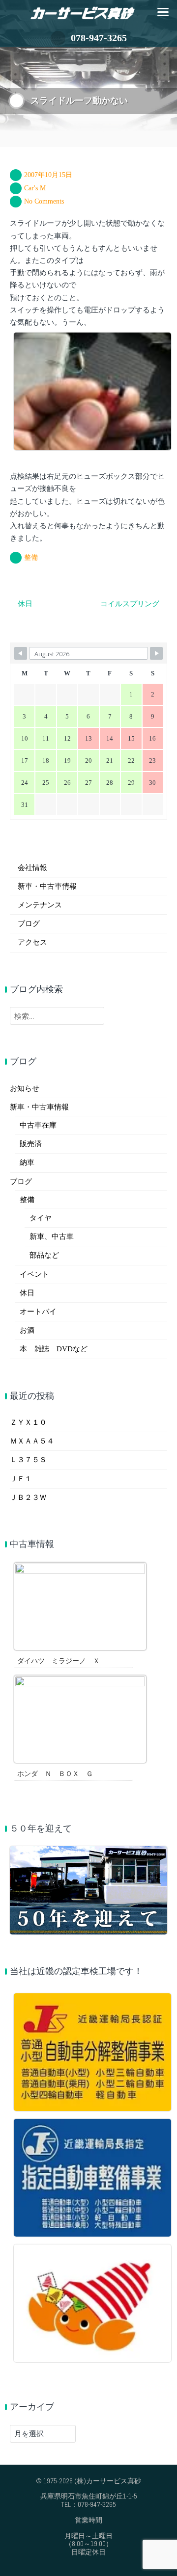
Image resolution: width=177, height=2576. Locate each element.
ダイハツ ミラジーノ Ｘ (59, 1661)
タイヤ (41, 1218)
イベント (34, 1274)
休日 (27, 1293)
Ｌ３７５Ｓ (28, 1460)
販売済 (31, 1144)
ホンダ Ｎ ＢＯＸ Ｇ (55, 1774)
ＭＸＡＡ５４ (32, 1441)
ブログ (29, 924)
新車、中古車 (52, 1236)
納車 (27, 1162)
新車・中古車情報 (47, 886)
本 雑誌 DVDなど (54, 1349)
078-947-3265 (99, 38)
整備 (31, 557)
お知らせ (25, 1088)
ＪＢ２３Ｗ (28, 1497)
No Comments (44, 201)
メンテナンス (40, 905)
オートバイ (38, 1312)
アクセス (32, 942)
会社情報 (32, 868)
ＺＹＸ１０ (28, 1422)
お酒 (27, 1330)
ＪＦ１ (21, 1479)
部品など (44, 1255)
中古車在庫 (38, 1125)
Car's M (35, 188)
